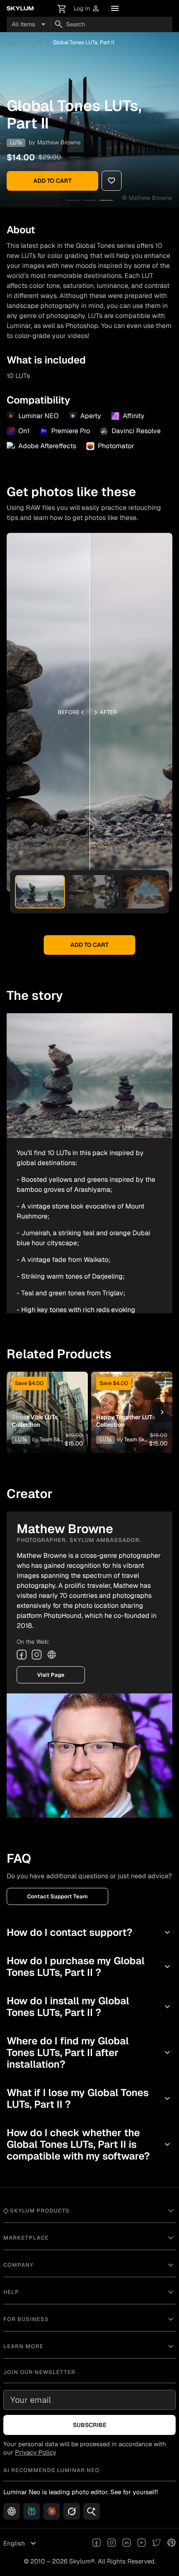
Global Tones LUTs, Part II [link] (84, 42)
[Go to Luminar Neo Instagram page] (112, 2543)
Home (14, 42)
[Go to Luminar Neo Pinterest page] (172, 2543)
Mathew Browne (59, 142)
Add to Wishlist (45, 1402)
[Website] (52, 1655)
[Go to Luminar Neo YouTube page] (142, 2543)
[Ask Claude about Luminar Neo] (52, 2511)
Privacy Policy (36, 2452)
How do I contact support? (89, 1932)
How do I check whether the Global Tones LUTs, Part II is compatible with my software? (89, 2144)
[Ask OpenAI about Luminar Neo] (12, 2511)
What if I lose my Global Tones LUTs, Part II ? (89, 2098)
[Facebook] (22, 1655)
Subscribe (90, 2425)
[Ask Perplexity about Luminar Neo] (32, 2511)
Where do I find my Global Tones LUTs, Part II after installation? (89, 2052)
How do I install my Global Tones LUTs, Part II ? (89, 2007)
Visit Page (51, 1675)
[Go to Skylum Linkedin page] (127, 2543)
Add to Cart (52, 181)
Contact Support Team (57, 1896)
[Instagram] (37, 1655)
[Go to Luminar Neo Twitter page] (157, 2543)
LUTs (37, 42)
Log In (87, 9)
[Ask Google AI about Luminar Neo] (92, 2511)
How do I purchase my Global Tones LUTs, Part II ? (89, 1967)
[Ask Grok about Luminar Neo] (72, 2511)
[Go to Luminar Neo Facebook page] (97, 2543)
